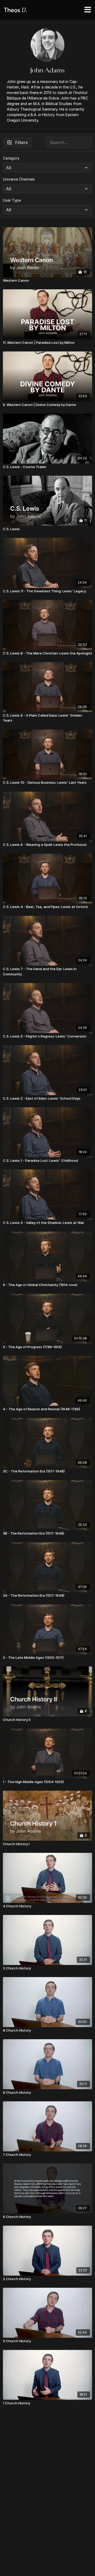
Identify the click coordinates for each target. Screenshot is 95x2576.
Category (11, 158)
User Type (12, 200)
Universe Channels (19, 179)
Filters (21, 142)
